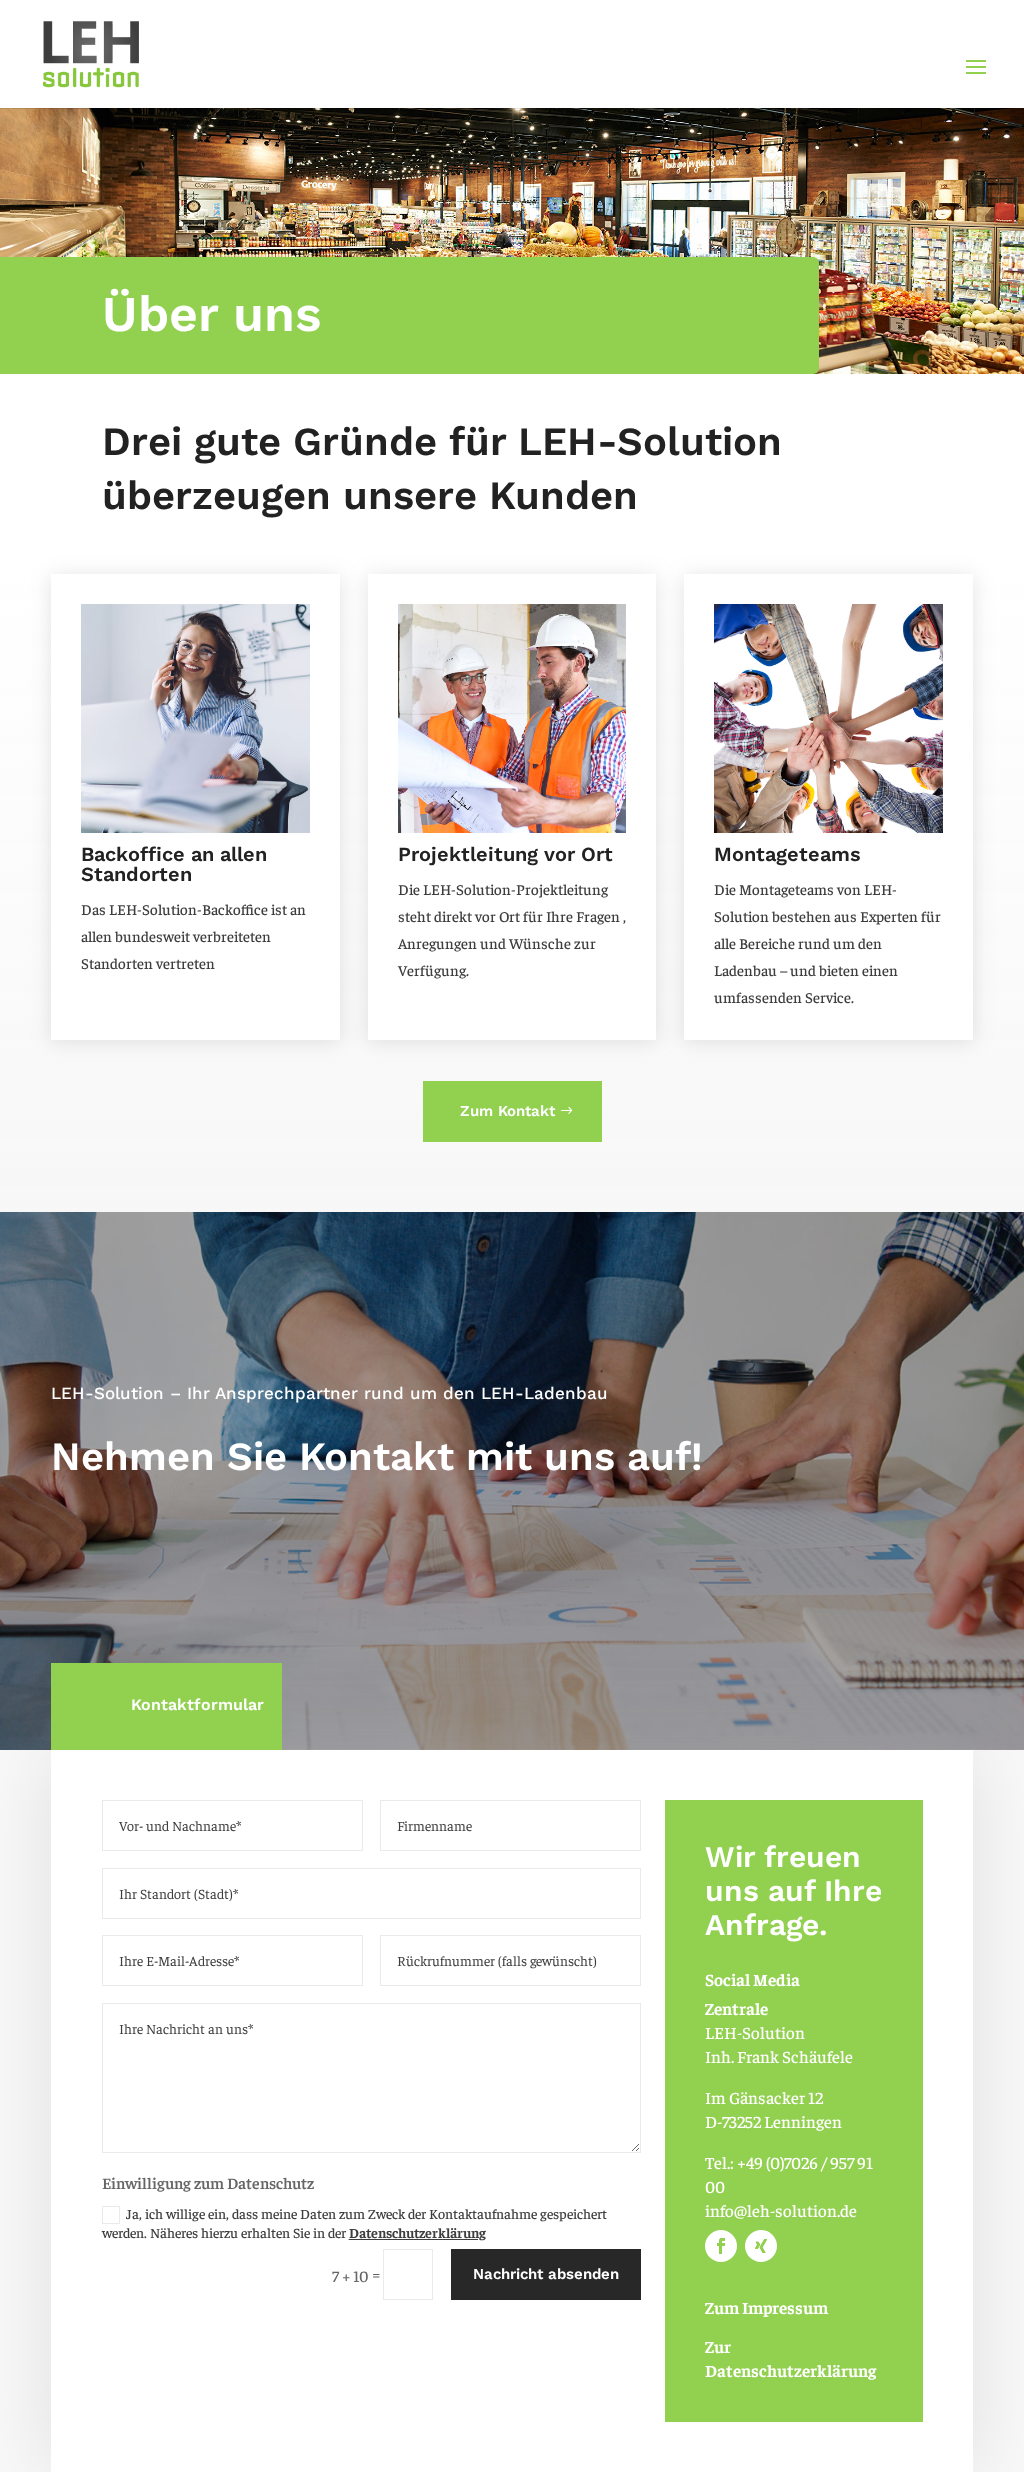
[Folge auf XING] (761, 2246)
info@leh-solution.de (781, 2210)
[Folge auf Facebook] (721, 2246)
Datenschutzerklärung (417, 2232)
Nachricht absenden (546, 2274)
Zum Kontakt (507, 1111)
